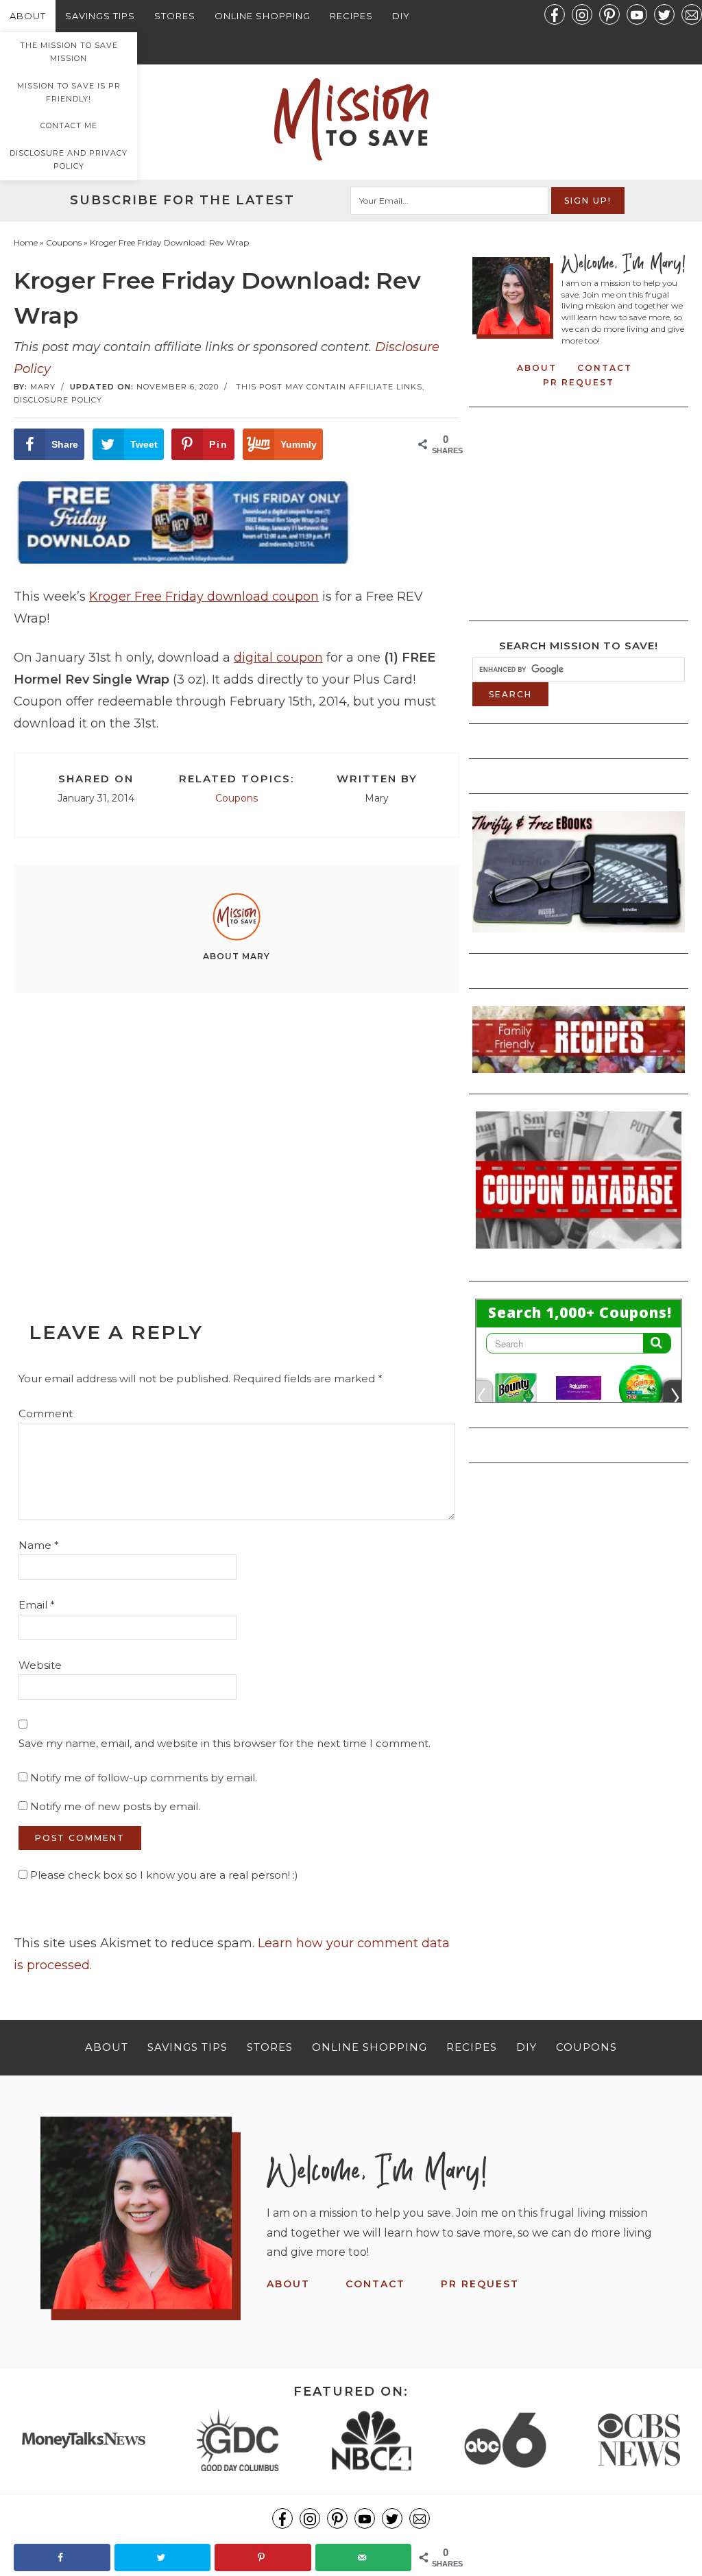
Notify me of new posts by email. (115, 1806)
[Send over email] (364, 2557)
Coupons (237, 798)
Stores (175, 16)
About (28, 16)
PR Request (579, 382)
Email (37, 1605)
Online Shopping (263, 16)
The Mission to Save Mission (69, 52)
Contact (605, 368)
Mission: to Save (351, 119)
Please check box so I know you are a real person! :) (163, 1875)
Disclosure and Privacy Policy (69, 159)
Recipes (351, 16)
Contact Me (69, 125)
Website (40, 1665)
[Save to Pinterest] (263, 2557)
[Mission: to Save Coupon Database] (579, 1253)
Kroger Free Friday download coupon (204, 597)
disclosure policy (58, 400)
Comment (46, 1413)
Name (39, 1545)
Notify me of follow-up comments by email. (144, 1778)
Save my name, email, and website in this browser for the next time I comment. (225, 1743)
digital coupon (278, 658)
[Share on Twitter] (163, 2557)
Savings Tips (100, 16)
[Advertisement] (237, 1127)
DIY (401, 16)
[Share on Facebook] (62, 2557)
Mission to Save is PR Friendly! (69, 92)
